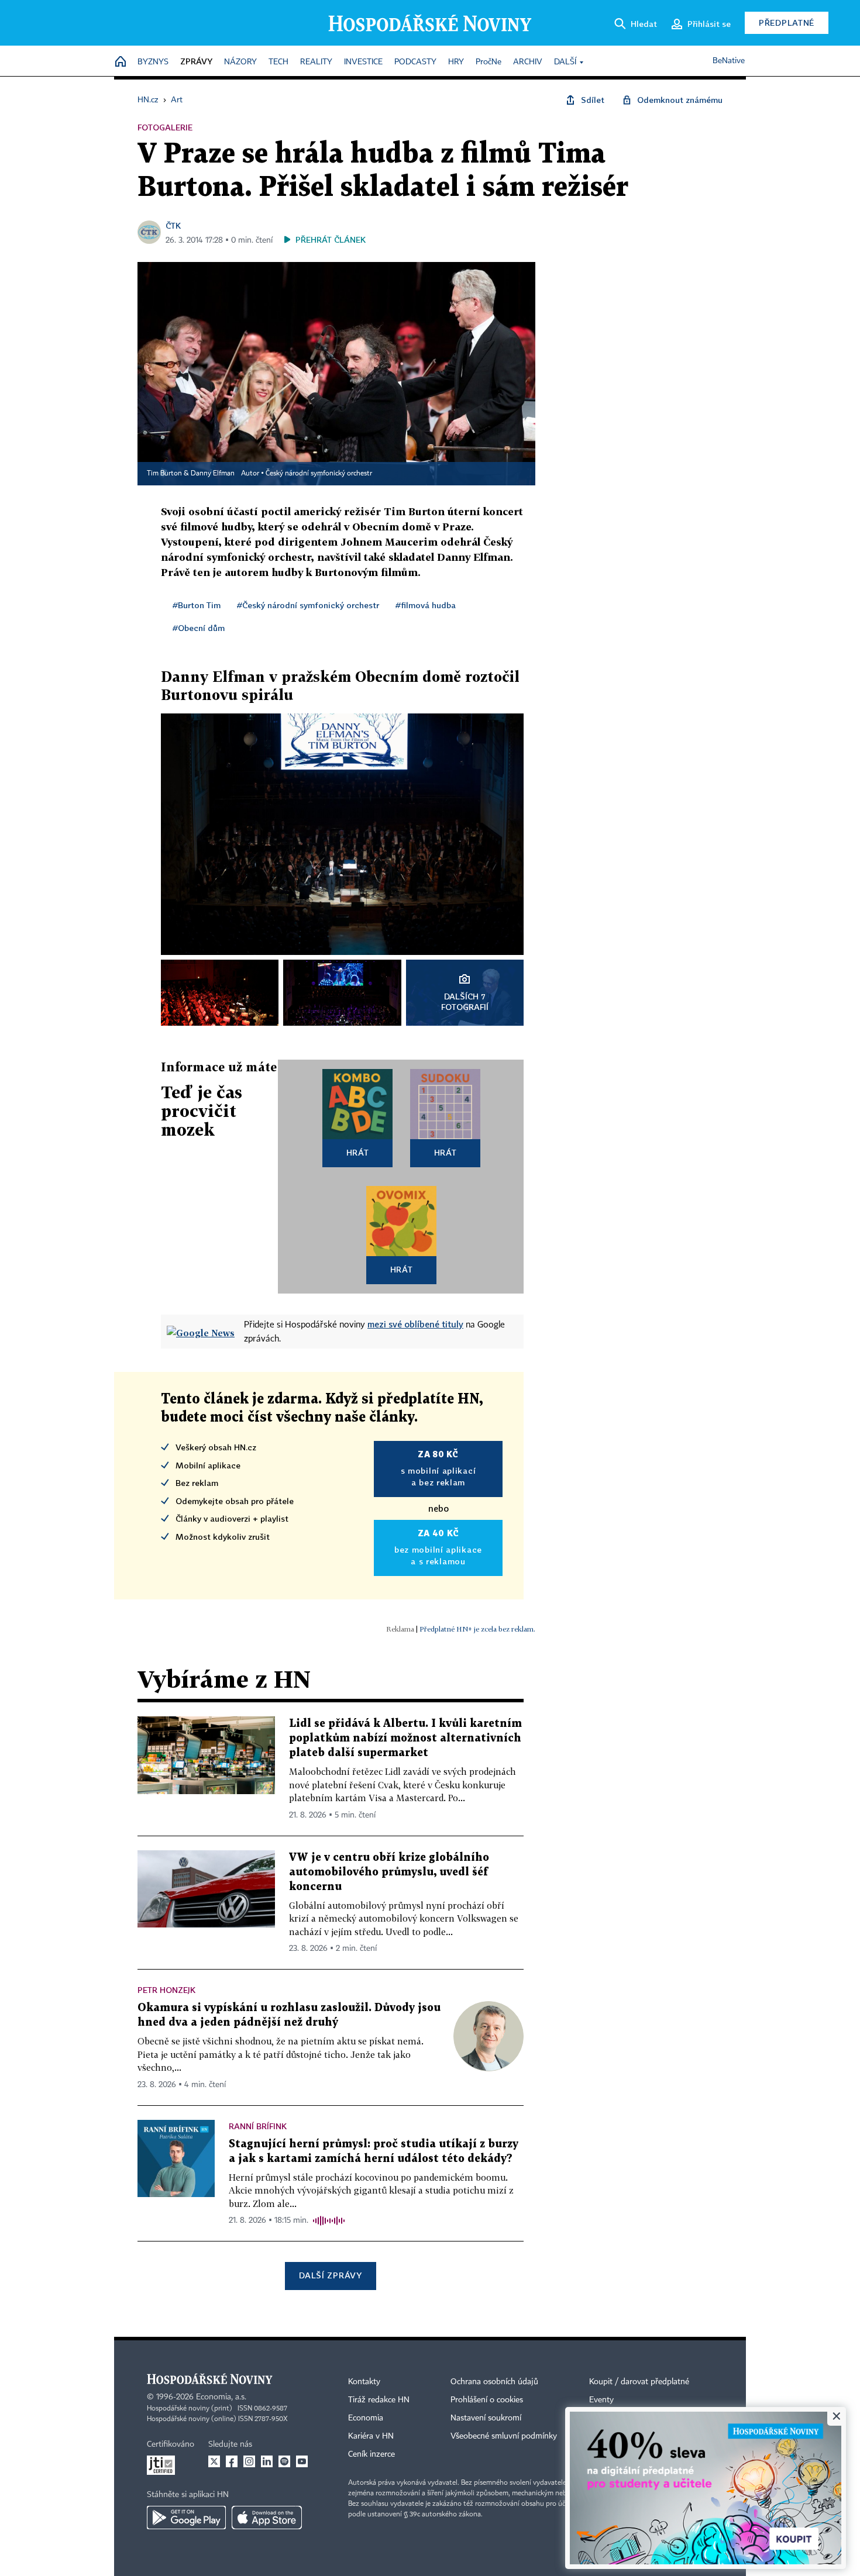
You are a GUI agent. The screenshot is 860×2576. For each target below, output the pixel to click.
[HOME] (121, 62)
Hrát (358, 1152)
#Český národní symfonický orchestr (308, 605)
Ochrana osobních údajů (494, 2382)
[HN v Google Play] (186, 2518)
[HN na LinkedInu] (267, 2461)
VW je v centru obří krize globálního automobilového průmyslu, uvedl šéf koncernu (389, 1872)
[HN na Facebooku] (232, 2461)
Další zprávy (330, 2275)
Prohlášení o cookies (487, 2400)
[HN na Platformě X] (214, 2461)
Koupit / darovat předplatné (639, 2382)
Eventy (601, 2400)
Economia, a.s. (221, 2397)
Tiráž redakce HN (379, 2400)
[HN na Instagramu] (249, 2461)
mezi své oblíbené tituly (415, 1324)
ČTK (173, 225)
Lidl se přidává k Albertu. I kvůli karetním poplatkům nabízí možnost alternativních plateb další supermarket (405, 1738)
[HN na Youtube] (302, 2461)
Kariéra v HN (371, 2436)
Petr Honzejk (166, 1990)
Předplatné (787, 23)
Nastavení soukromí (486, 2418)
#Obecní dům (199, 628)
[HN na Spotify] (284, 2461)
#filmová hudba (426, 605)
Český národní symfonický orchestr (319, 474)
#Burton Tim (197, 605)
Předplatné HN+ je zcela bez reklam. (477, 1629)
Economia (366, 2418)
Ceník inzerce (371, 2454)
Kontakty (364, 2382)
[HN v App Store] (267, 2518)
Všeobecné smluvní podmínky (504, 2436)
